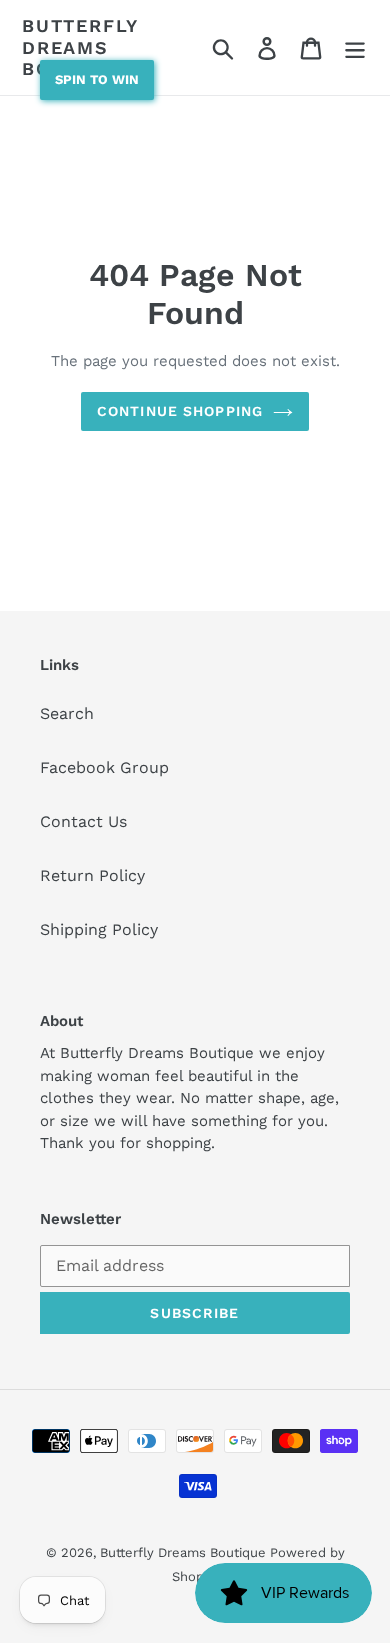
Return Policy (92, 875)
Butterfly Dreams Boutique (80, 47)
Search (67, 713)
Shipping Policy (99, 929)
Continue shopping (180, 411)
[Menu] (355, 47)
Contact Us (83, 821)
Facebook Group (104, 767)
